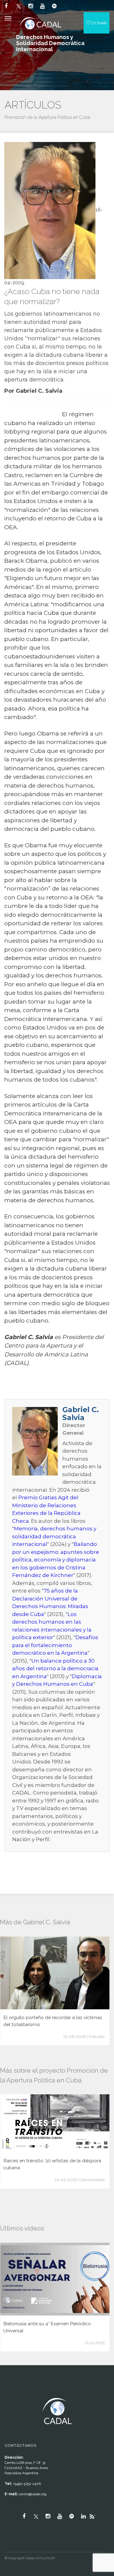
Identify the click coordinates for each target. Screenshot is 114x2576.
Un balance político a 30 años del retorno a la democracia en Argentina (55, 1669)
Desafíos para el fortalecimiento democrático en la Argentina (55, 1645)
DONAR (98, 23)
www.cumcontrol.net (12, 2393)
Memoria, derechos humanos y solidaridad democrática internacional (54, 1536)
